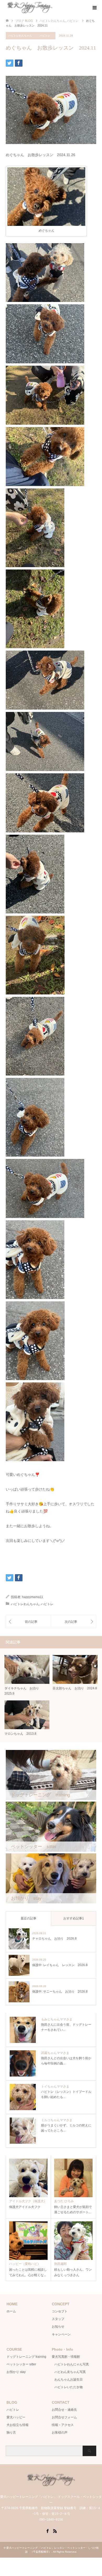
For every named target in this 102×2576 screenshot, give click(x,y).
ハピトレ (45, 36)
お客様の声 (60, 2433)
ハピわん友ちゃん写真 (70, 2372)
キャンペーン (61, 2334)
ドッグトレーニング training (26, 2357)
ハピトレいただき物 (69, 2387)
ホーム (11, 2311)
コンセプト (60, 2311)
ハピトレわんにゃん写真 (72, 2364)
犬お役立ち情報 (18, 2425)
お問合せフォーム (64, 2417)
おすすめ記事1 (74, 1918)
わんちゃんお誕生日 (69, 2380)
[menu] (94, 8)
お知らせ (58, 2327)
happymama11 (33, 1597)
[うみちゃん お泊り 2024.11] (28, 1622)
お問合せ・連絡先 (64, 2410)
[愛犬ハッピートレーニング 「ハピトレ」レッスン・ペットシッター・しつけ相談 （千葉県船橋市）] (54, 8)
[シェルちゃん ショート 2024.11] (73, 1622)
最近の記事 (29, 1918)
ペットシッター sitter (21, 2364)
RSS (55, 2531)
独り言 (11, 2433)
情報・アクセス (63, 2425)
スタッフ (58, 2319)
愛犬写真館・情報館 (66, 2357)
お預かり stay (16, 2372)
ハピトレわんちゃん (20, 36)
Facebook (47, 2531)
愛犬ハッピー (16, 2417)
